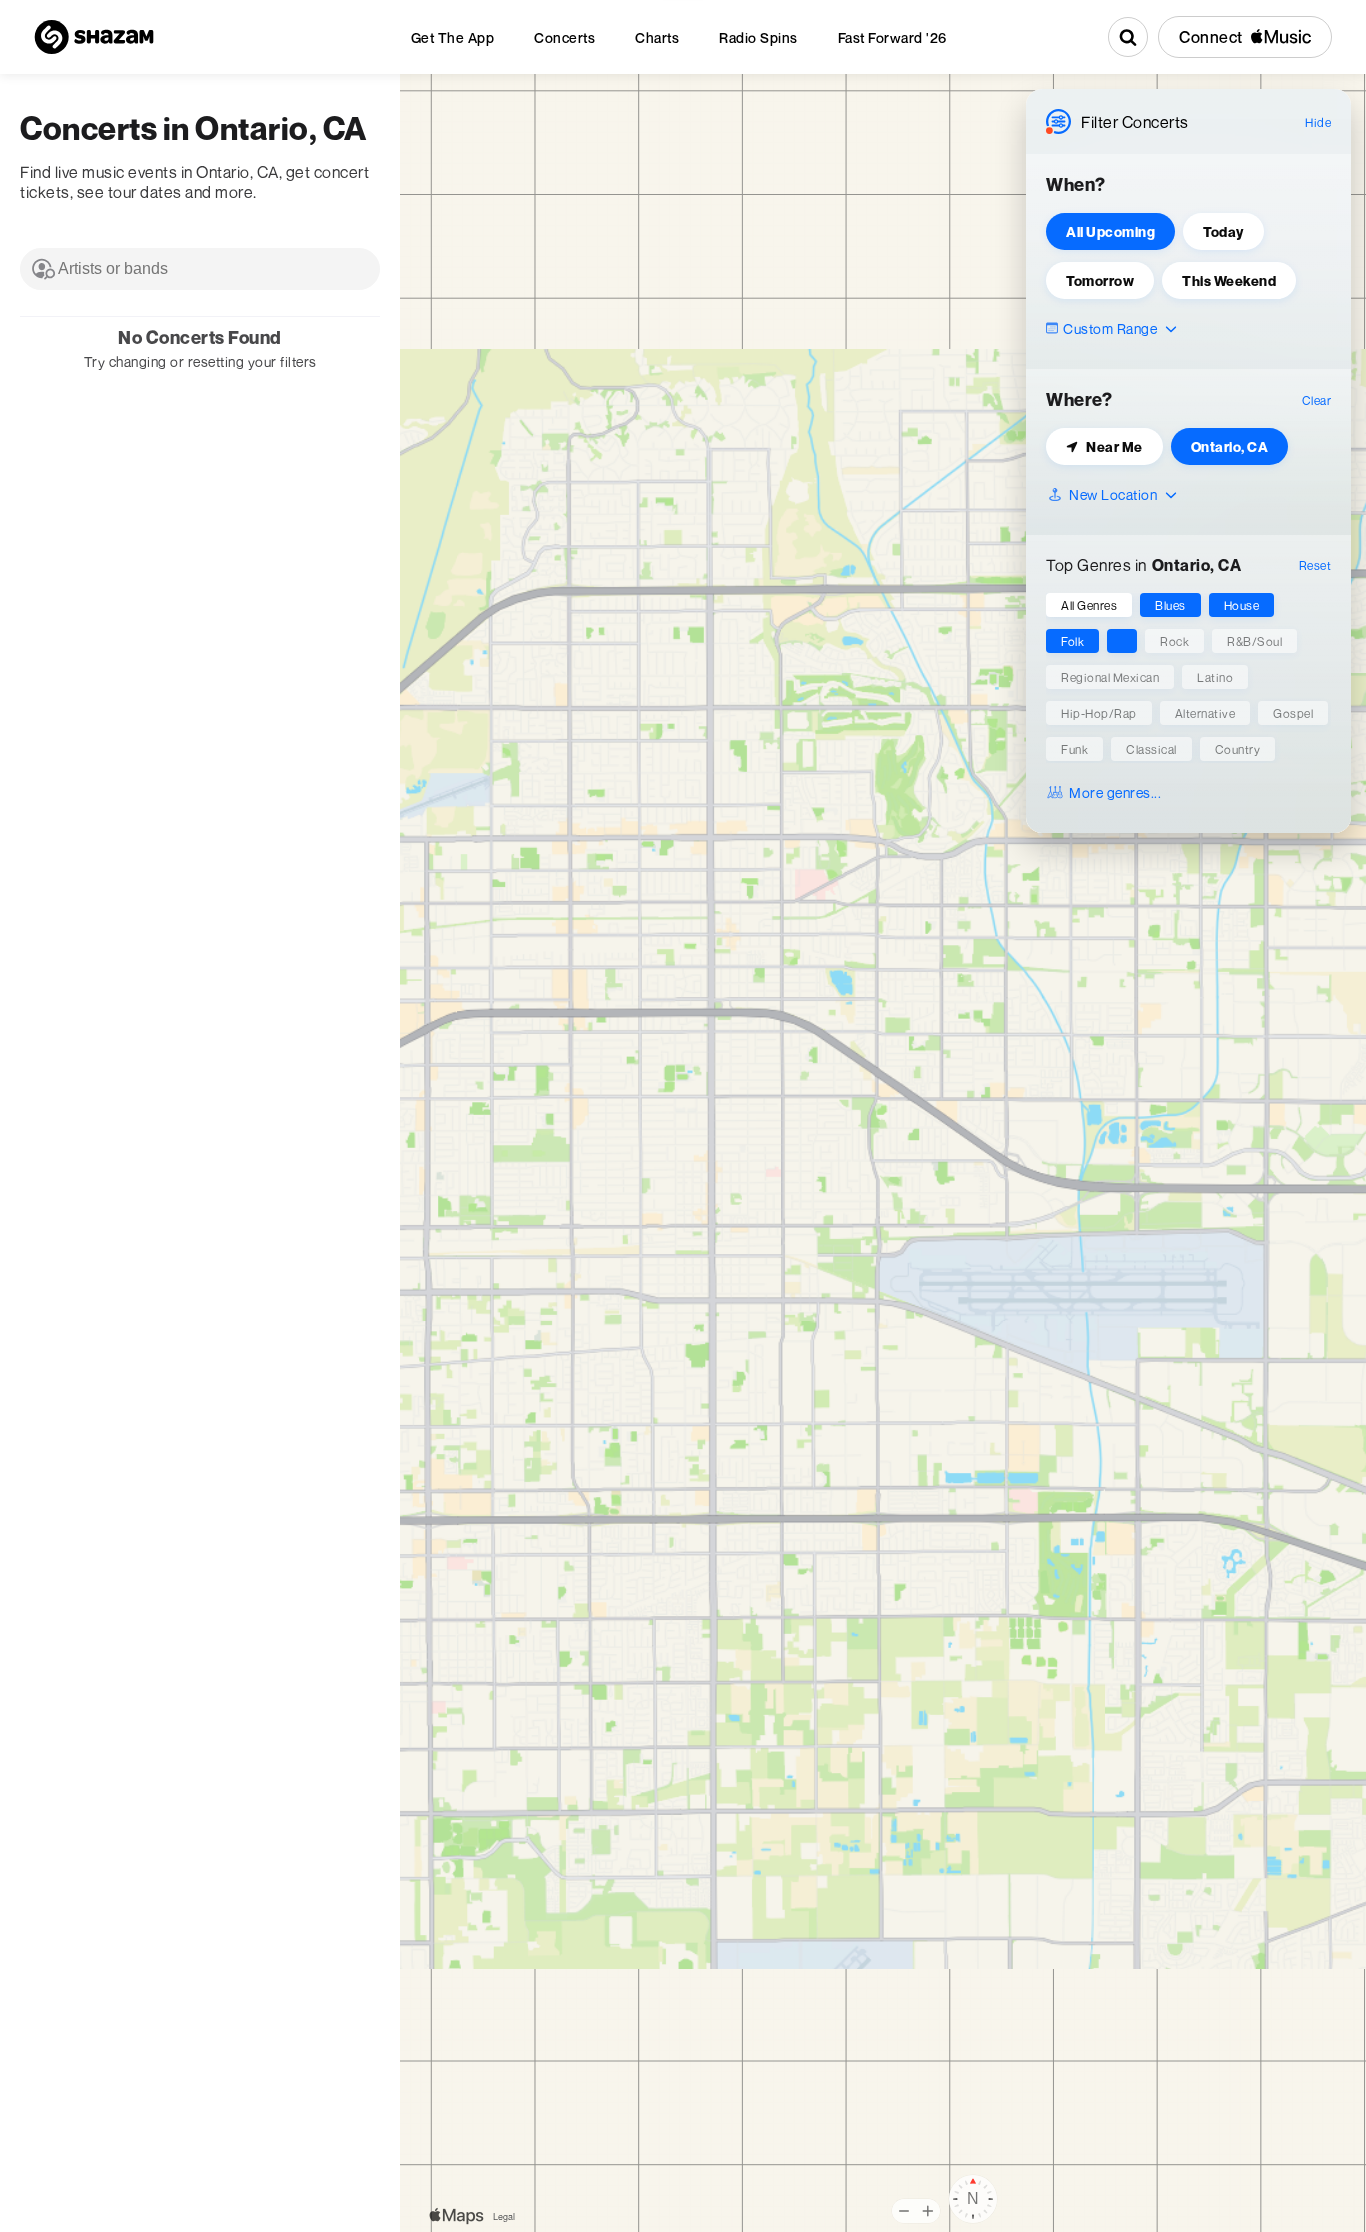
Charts (657, 37)
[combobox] (200, 269)
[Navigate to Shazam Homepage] (94, 37)
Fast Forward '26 (892, 37)
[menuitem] (453, 37)
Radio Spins (758, 37)
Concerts (564, 37)
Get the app (453, 37)
